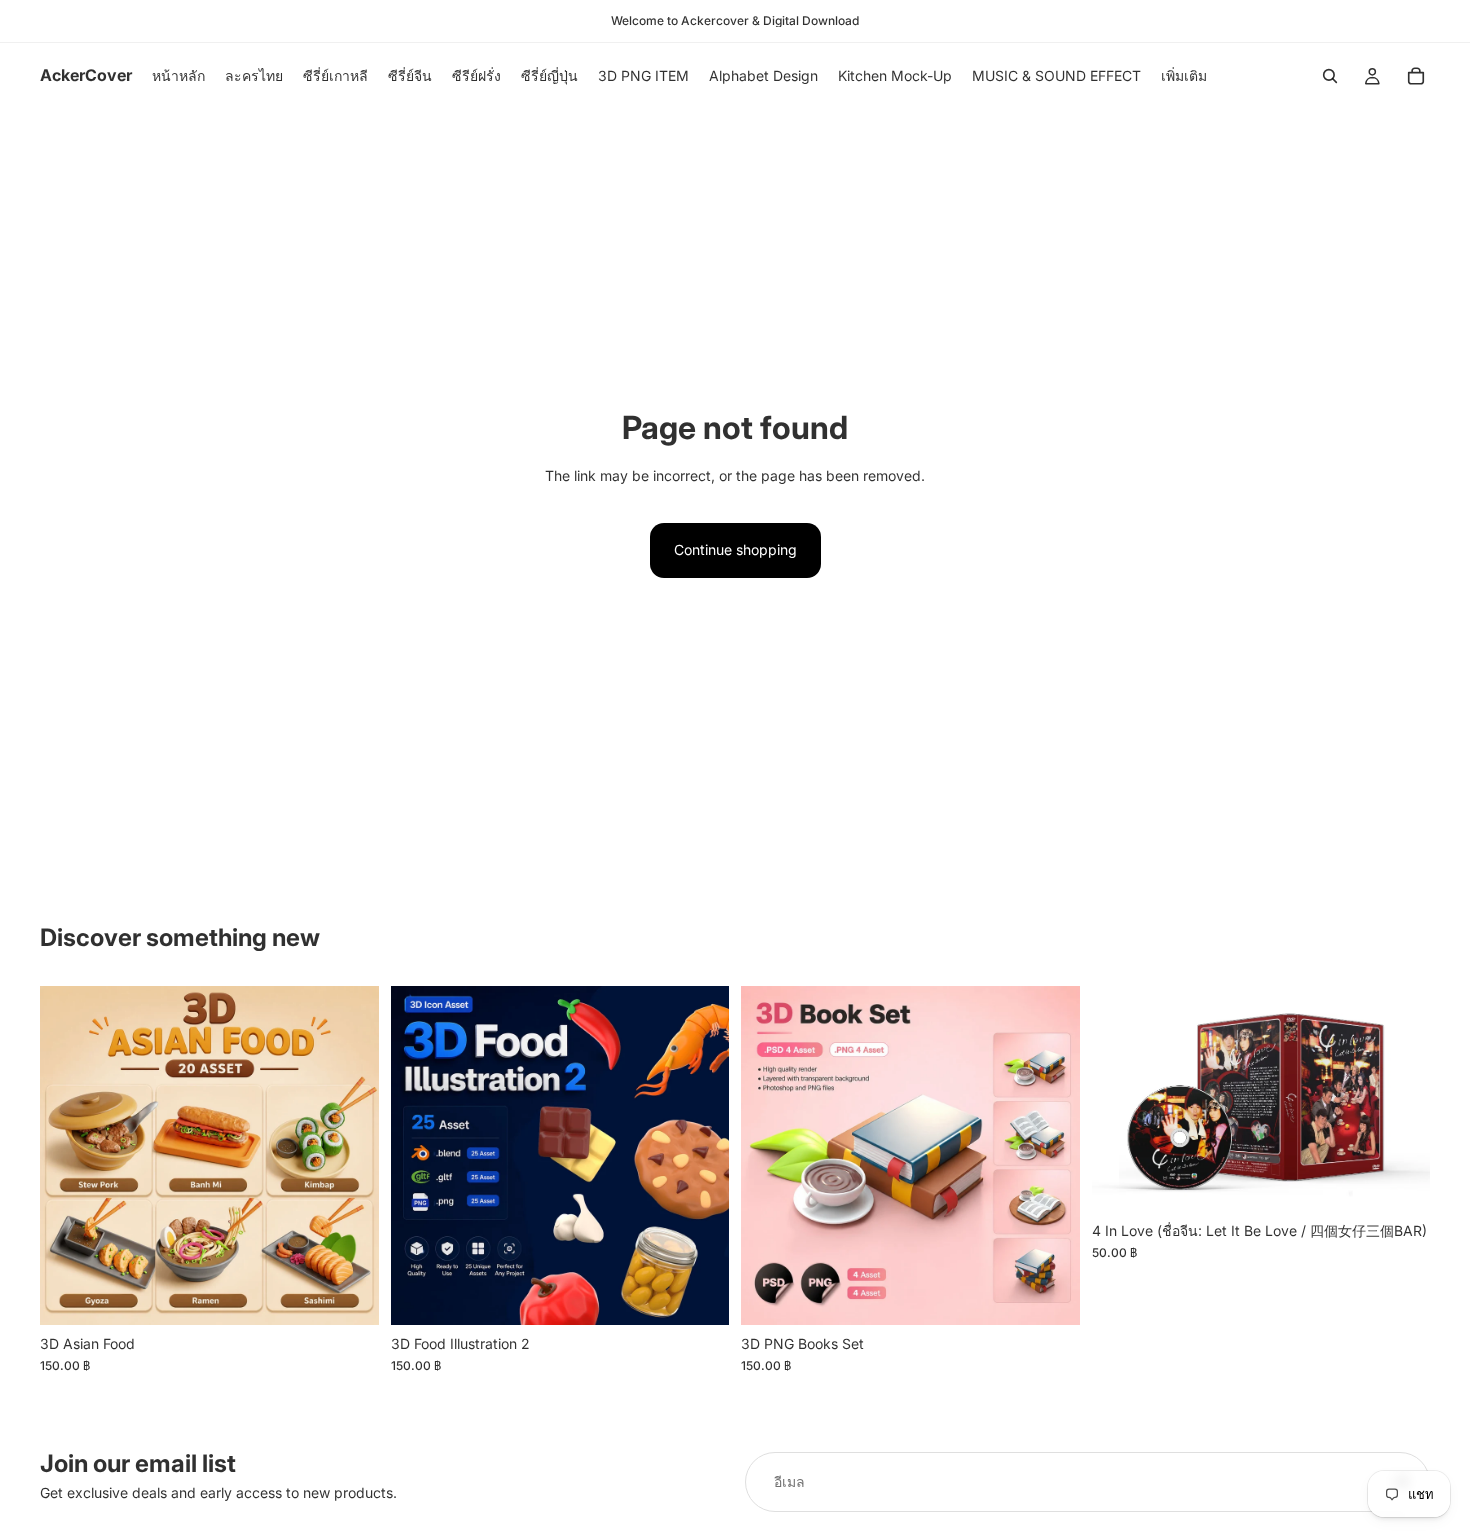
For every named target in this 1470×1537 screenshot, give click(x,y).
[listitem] (1184, 76)
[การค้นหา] (1330, 76)
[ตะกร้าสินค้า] (1416, 76)
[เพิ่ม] (348, 1294)
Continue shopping (735, 549)
